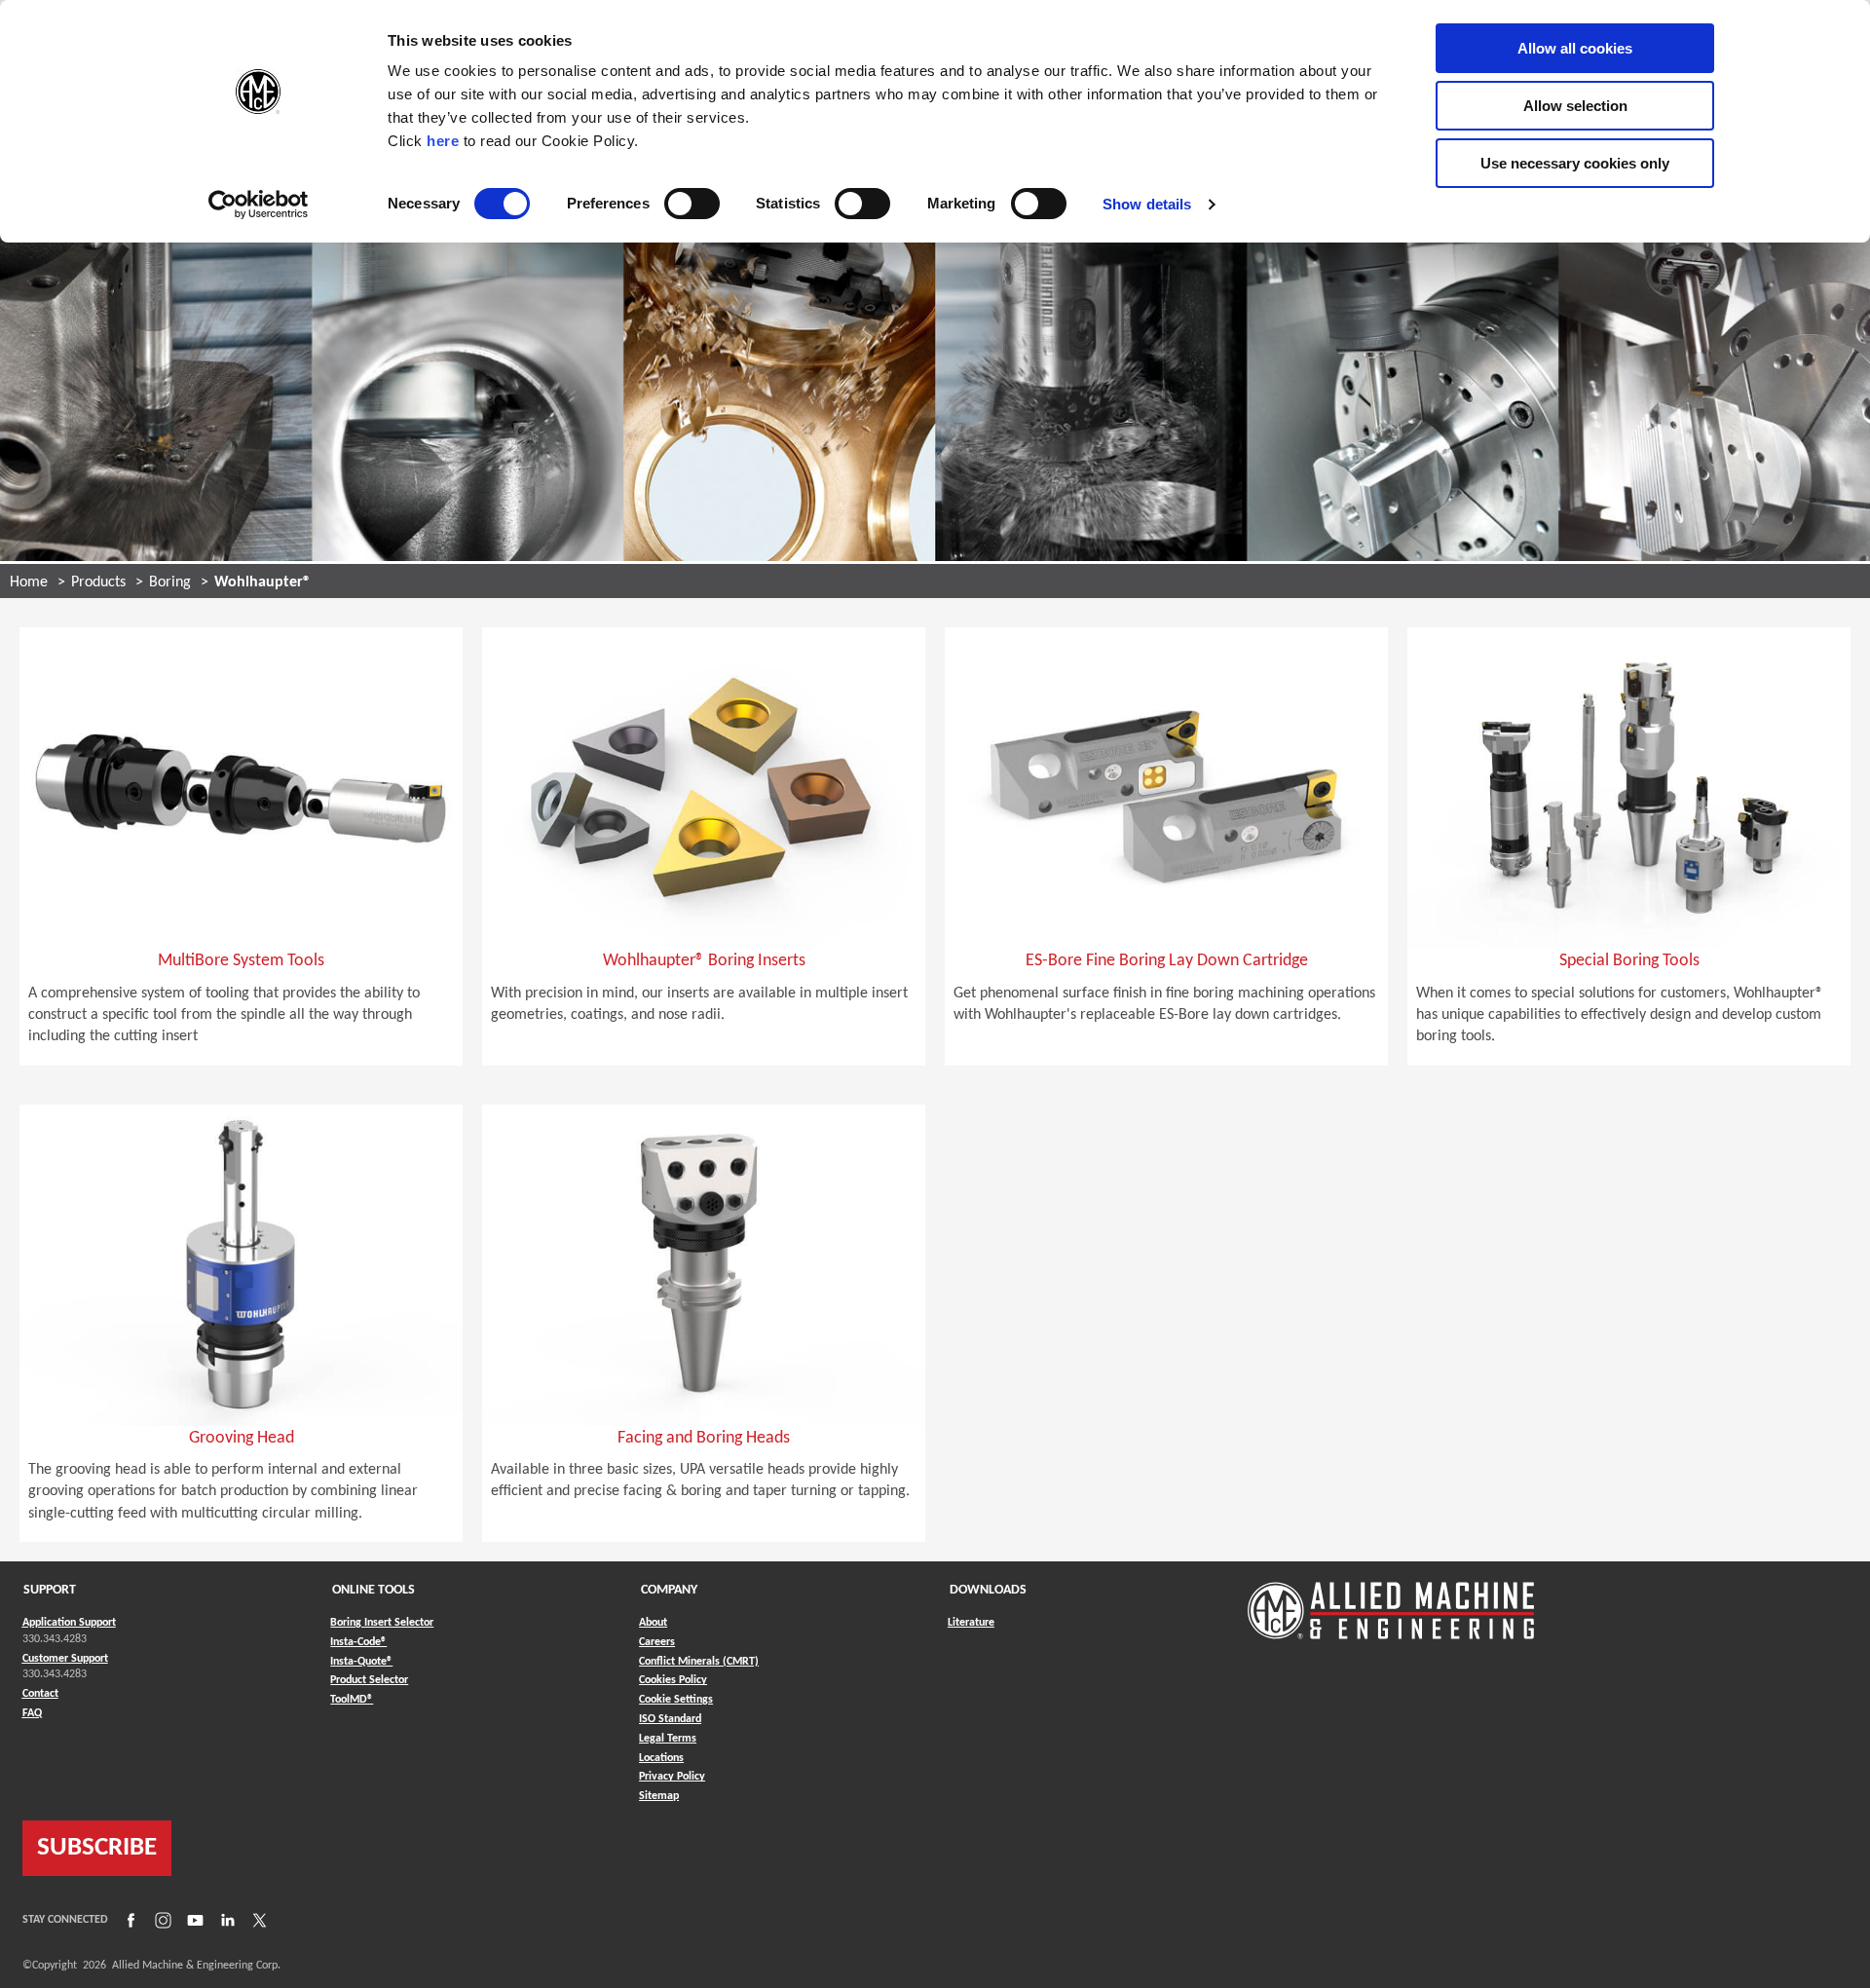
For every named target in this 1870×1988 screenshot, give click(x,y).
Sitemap (659, 1796)
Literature (971, 1623)
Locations (661, 1758)
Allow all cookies (1575, 48)
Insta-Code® (358, 1642)
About (653, 1623)
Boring (170, 582)
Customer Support (65, 1659)
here (443, 141)
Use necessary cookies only (1575, 163)
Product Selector (369, 1680)
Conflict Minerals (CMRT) (699, 1662)
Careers (657, 1642)
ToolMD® (352, 1699)
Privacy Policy (672, 1777)
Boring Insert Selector (382, 1623)
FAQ (32, 1713)
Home (29, 582)
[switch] (692, 204)
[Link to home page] (1391, 1601)
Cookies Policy (673, 1680)
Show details (1147, 204)
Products (98, 582)
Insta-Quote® (361, 1661)
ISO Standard (670, 1719)
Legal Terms (668, 1739)
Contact (40, 1694)
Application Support (69, 1623)
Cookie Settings (676, 1700)
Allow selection (1575, 106)
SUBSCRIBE (97, 1848)
